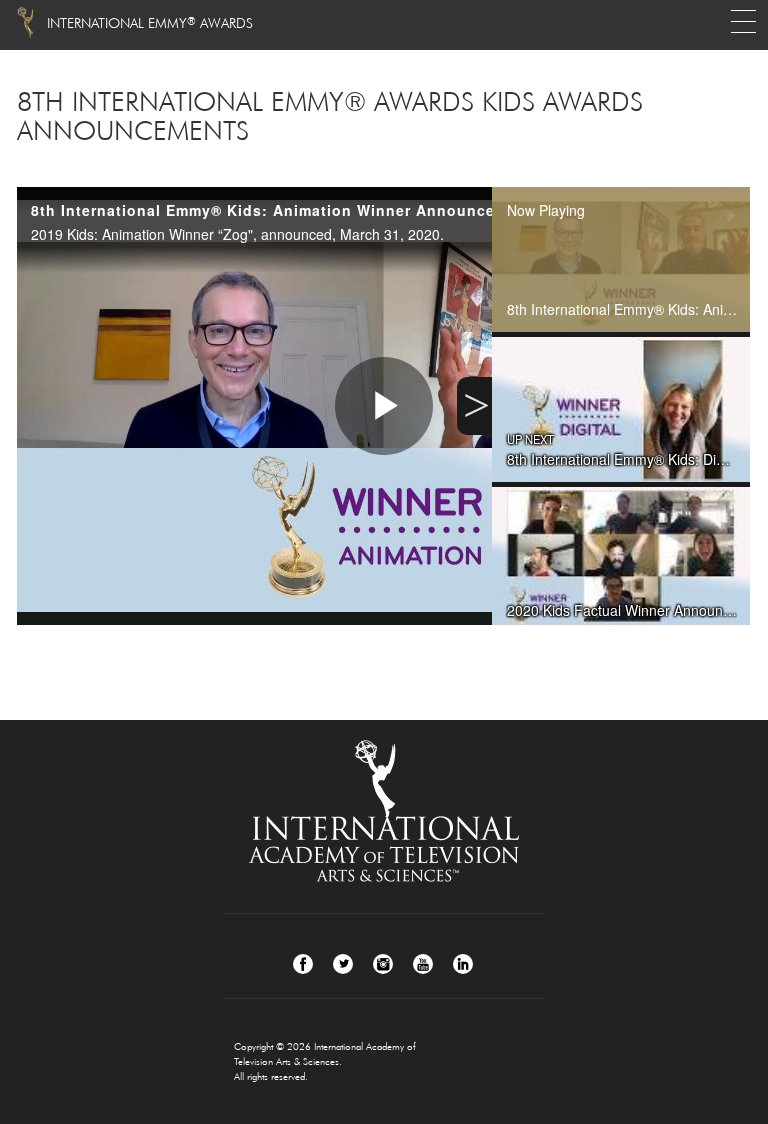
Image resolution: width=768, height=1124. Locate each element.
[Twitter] (343, 964)
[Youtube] (423, 964)
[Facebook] (303, 964)
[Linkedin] (463, 964)
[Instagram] (383, 964)
